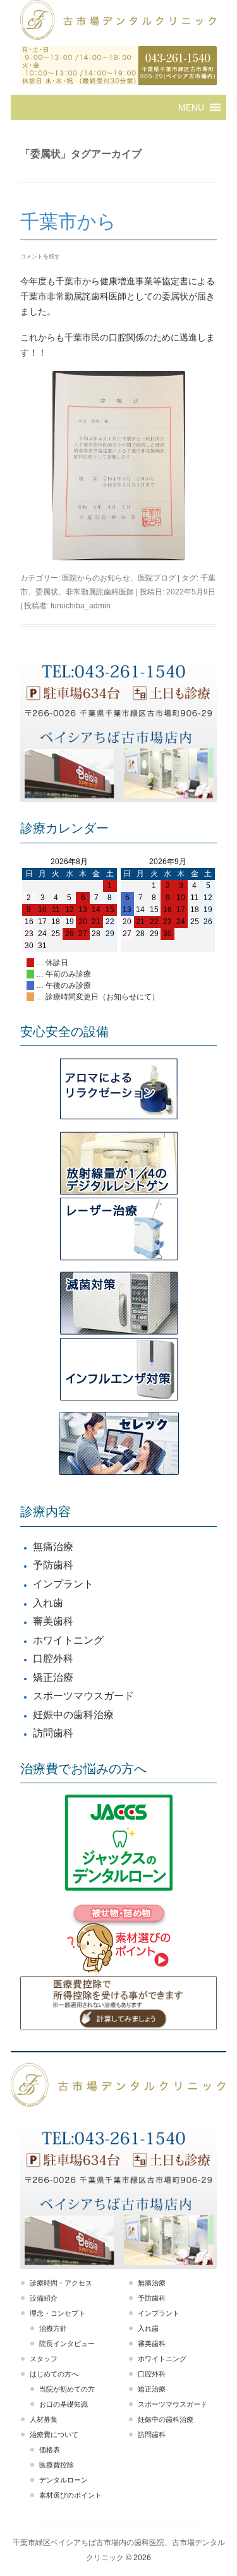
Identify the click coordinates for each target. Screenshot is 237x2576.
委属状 (47, 592)
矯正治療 (53, 1677)
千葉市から (68, 221)
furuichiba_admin (81, 606)
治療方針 (53, 2328)
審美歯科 (53, 1621)
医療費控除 (57, 2465)
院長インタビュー (67, 2344)
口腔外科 (53, 1658)
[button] (191, 107)
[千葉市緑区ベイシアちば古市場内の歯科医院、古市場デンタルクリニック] (118, 21)
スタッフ (44, 2359)
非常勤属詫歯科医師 (100, 592)
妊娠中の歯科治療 (73, 1715)
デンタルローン (64, 2480)
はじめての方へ (54, 2374)
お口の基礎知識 (64, 2404)
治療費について (54, 2435)
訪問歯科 (53, 1733)
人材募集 (44, 2419)
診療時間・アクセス (61, 2283)
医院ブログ (157, 578)
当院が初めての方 (67, 2389)
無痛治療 (53, 1547)
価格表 (50, 2450)
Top (226, 2565)
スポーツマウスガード (83, 1696)
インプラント (63, 1584)
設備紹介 (44, 2298)
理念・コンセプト (58, 2313)
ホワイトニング (68, 1640)
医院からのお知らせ (96, 578)
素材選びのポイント (70, 2495)
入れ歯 (48, 1603)
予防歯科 (53, 1565)
